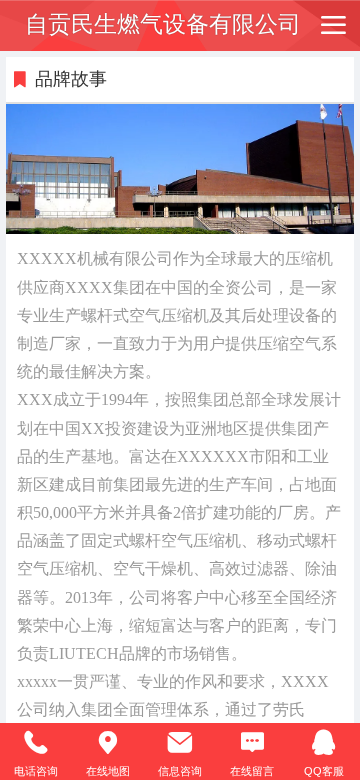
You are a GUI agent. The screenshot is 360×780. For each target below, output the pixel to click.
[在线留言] (252, 743)
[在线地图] (108, 743)
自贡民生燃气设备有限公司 (163, 24)
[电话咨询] (36, 743)
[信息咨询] (180, 743)
